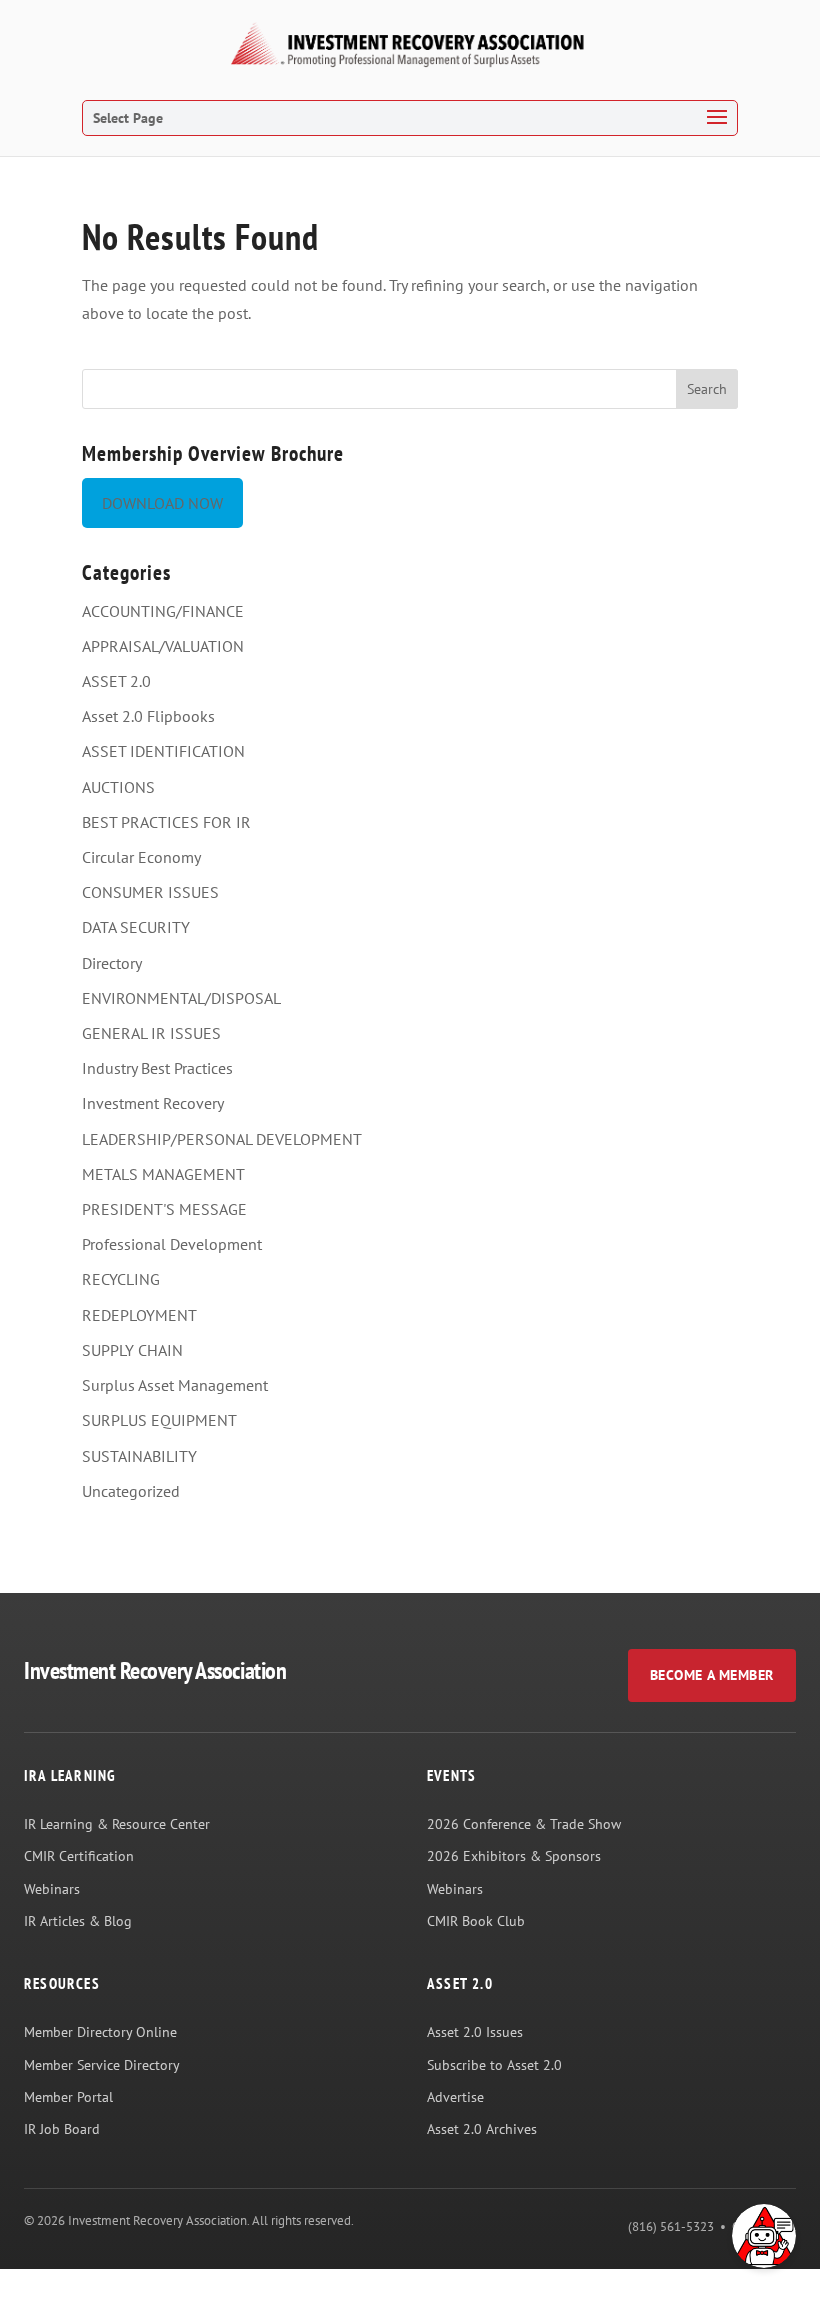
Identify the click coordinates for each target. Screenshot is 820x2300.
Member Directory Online (100, 2032)
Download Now (162, 503)
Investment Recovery (153, 1103)
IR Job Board (62, 2129)
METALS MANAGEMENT (163, 1174)
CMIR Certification (79, 1856)
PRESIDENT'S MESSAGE (164, 1209)
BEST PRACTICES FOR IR (166, 822)
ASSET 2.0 (116, 681)
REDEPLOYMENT (139, 1315)
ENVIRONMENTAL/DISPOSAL (181, 998)
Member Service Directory (102, 2065)
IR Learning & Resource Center (117, 1824)
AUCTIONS (118, 787)
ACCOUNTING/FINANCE (163, 611)
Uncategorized (131, 1491)
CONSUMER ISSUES (150, 892)
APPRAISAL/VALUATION (163, 646)
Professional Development (172, 1244)
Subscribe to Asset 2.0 (494, 2065)
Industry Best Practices (157, 1068)
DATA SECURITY (136, 927)
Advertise (455, 2097)
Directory (112, 963)
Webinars (52, 1889)
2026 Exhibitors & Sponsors (514, 1856)
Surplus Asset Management (175, 1385)
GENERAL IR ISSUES (151, 1033)
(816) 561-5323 (671, 2226)
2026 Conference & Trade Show (524, 1824)
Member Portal (68, 2097)
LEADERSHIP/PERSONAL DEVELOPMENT (222, 1139)
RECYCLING (121, 1279)
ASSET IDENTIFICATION (163, 751)
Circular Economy (141, 857)
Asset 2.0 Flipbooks (148, 716)
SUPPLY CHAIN (132, 1350)
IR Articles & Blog (78, 1921)
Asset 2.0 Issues (475, 2032)
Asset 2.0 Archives (482, 2129)
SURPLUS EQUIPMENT (159, 1420)
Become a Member (712, 1675)
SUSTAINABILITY (139, 1456)
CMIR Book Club (476, 1921)
